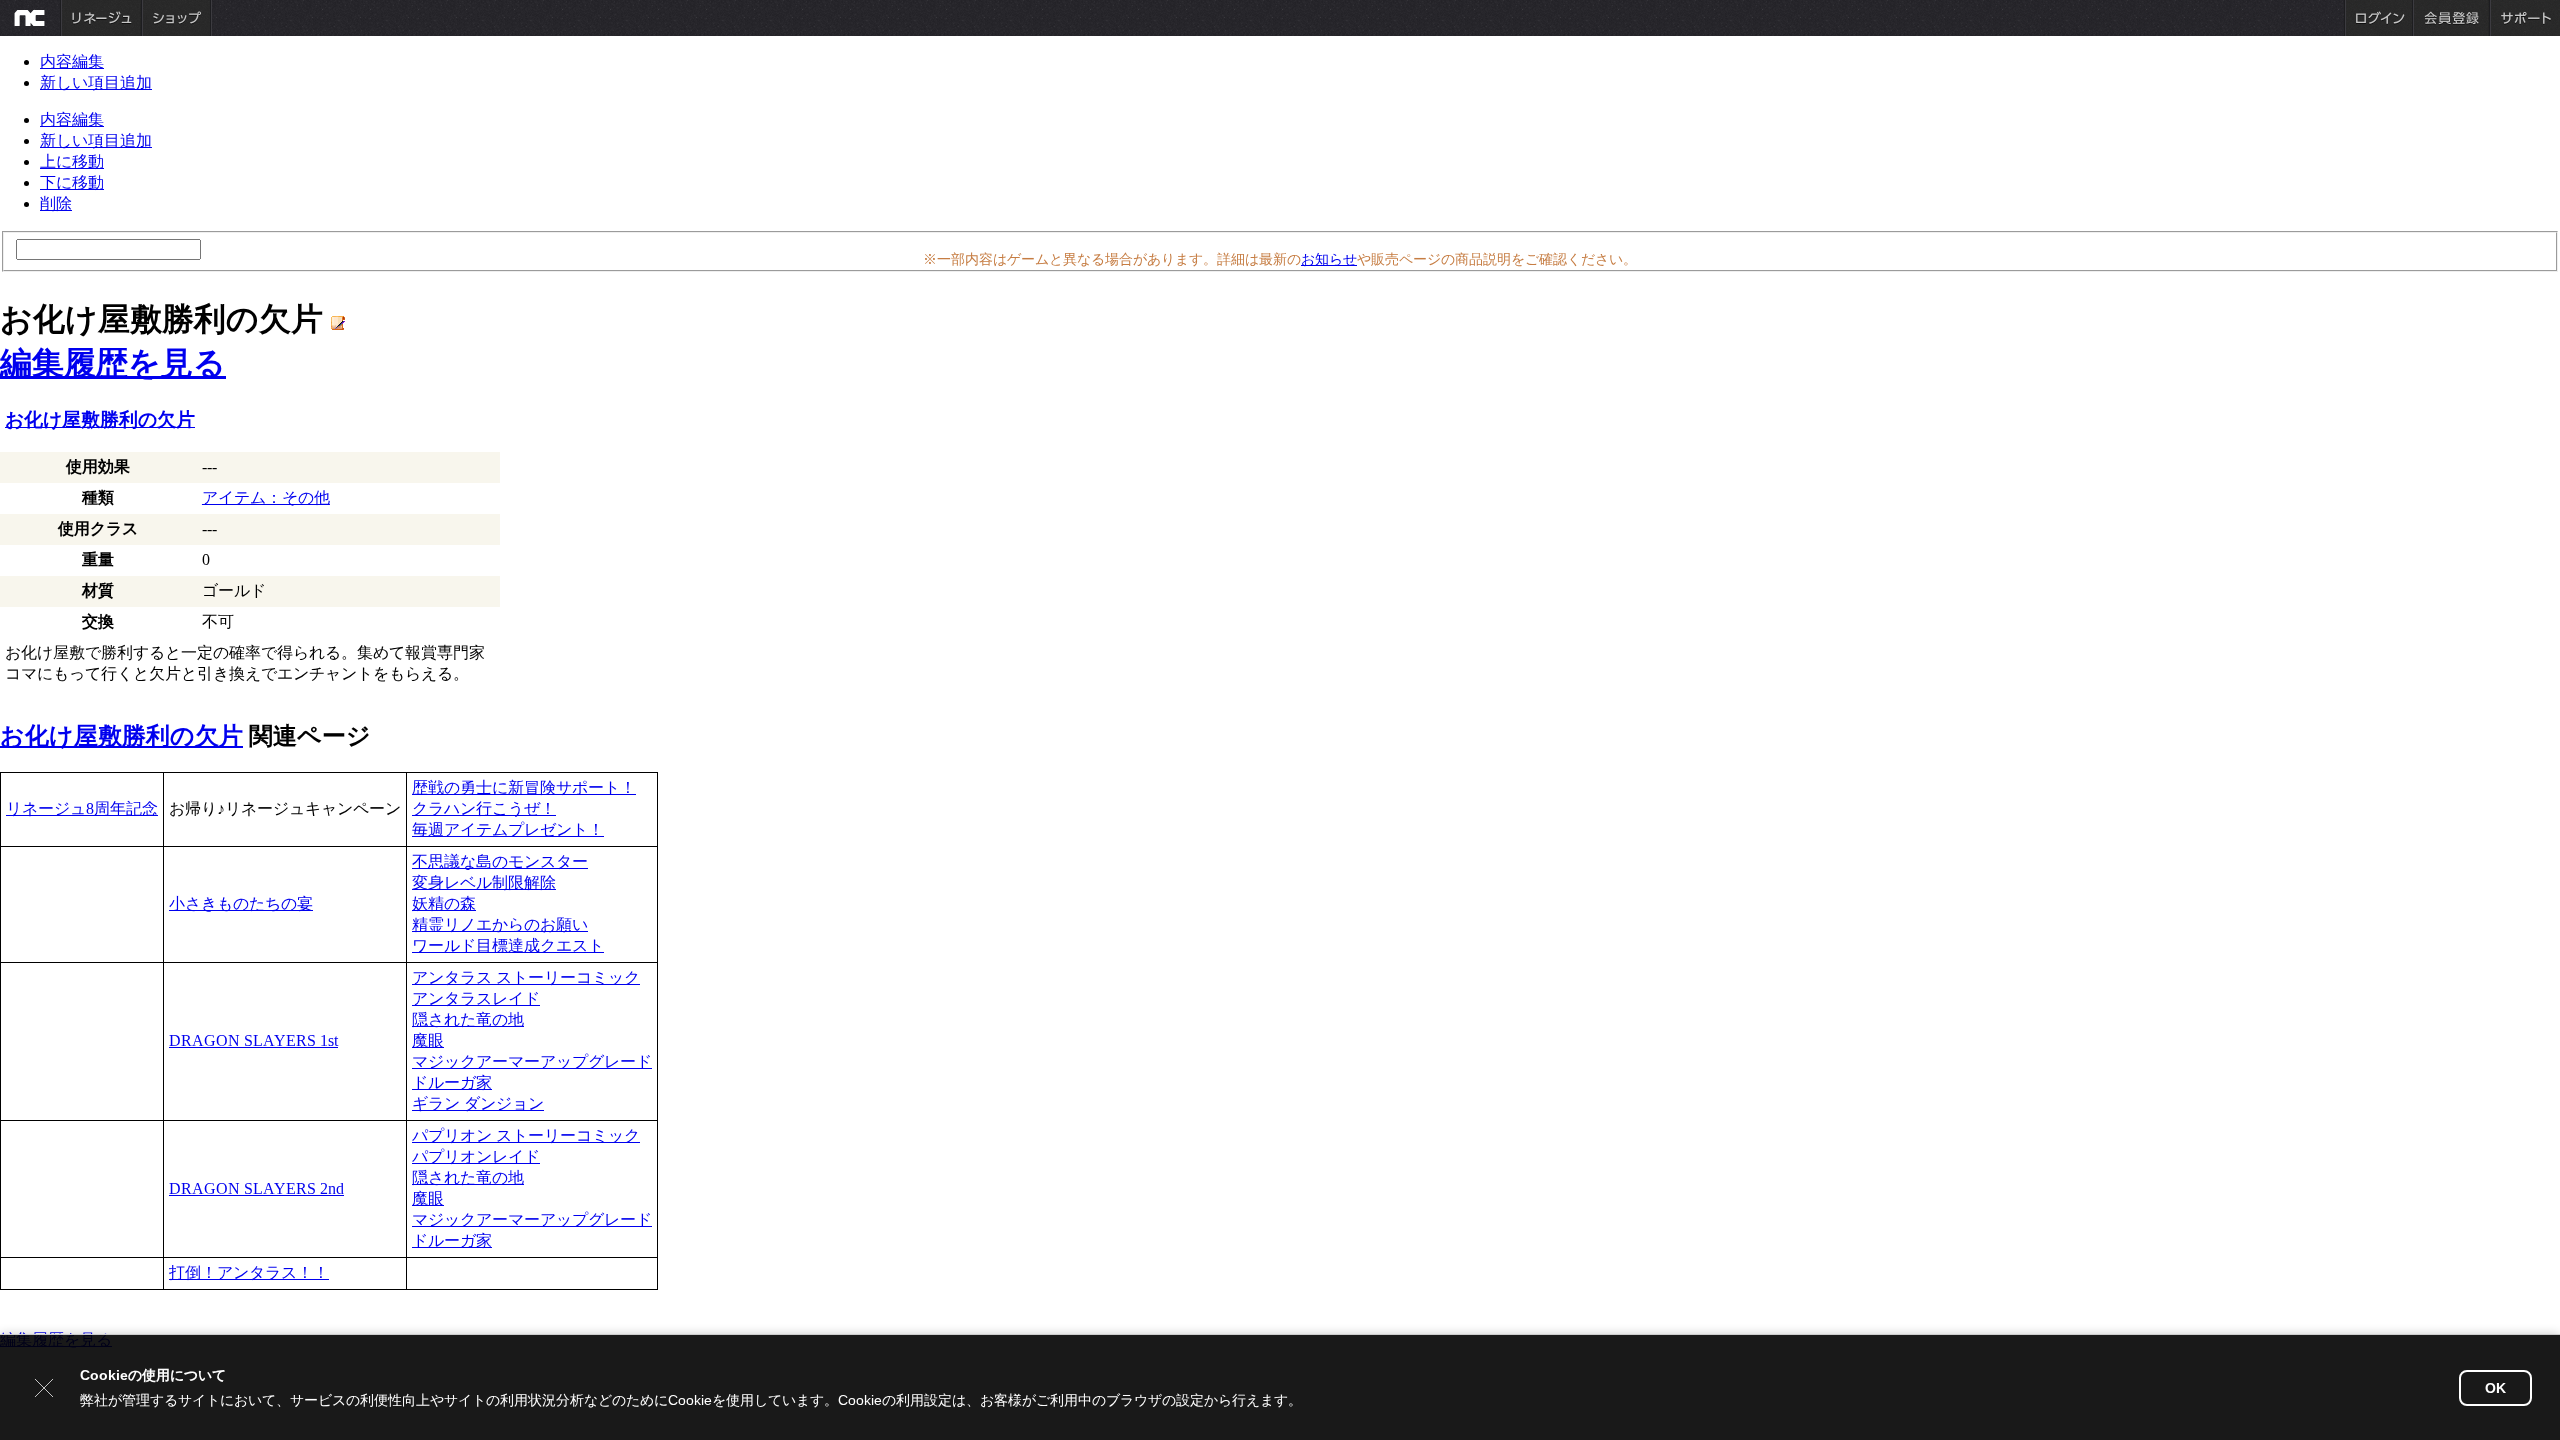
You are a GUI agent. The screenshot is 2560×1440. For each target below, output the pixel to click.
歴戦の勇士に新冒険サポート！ (524, 787)
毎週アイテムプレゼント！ (508, 829)
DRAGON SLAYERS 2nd (256, 1188)
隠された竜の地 (468, 1019)
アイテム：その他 (266, 497)
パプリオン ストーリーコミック (526, 1135)
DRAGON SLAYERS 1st (253, 1040)
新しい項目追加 (96, 82)
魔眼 (428, 1040)
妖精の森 (444, 903)
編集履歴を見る (113, 363)
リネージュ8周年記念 (82, 808)
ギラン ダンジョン (478, 1103)
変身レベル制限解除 (484, 882)
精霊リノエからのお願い (500, 924)
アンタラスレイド (476, 998)
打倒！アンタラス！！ (249, 1272)
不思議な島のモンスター (500, 861)
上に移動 (72, 161)
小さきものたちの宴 (241, 903)
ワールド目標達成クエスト (508, 945)
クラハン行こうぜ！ (484, 808)
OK (2495, 1388)
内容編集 (72, 61)
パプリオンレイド (476, 1156)
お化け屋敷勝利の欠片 (100, 419)
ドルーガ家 (452, 1082)
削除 (56, 203)
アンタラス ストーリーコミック (526, 977)
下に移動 (72, 182)
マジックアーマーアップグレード (532, 1061)
